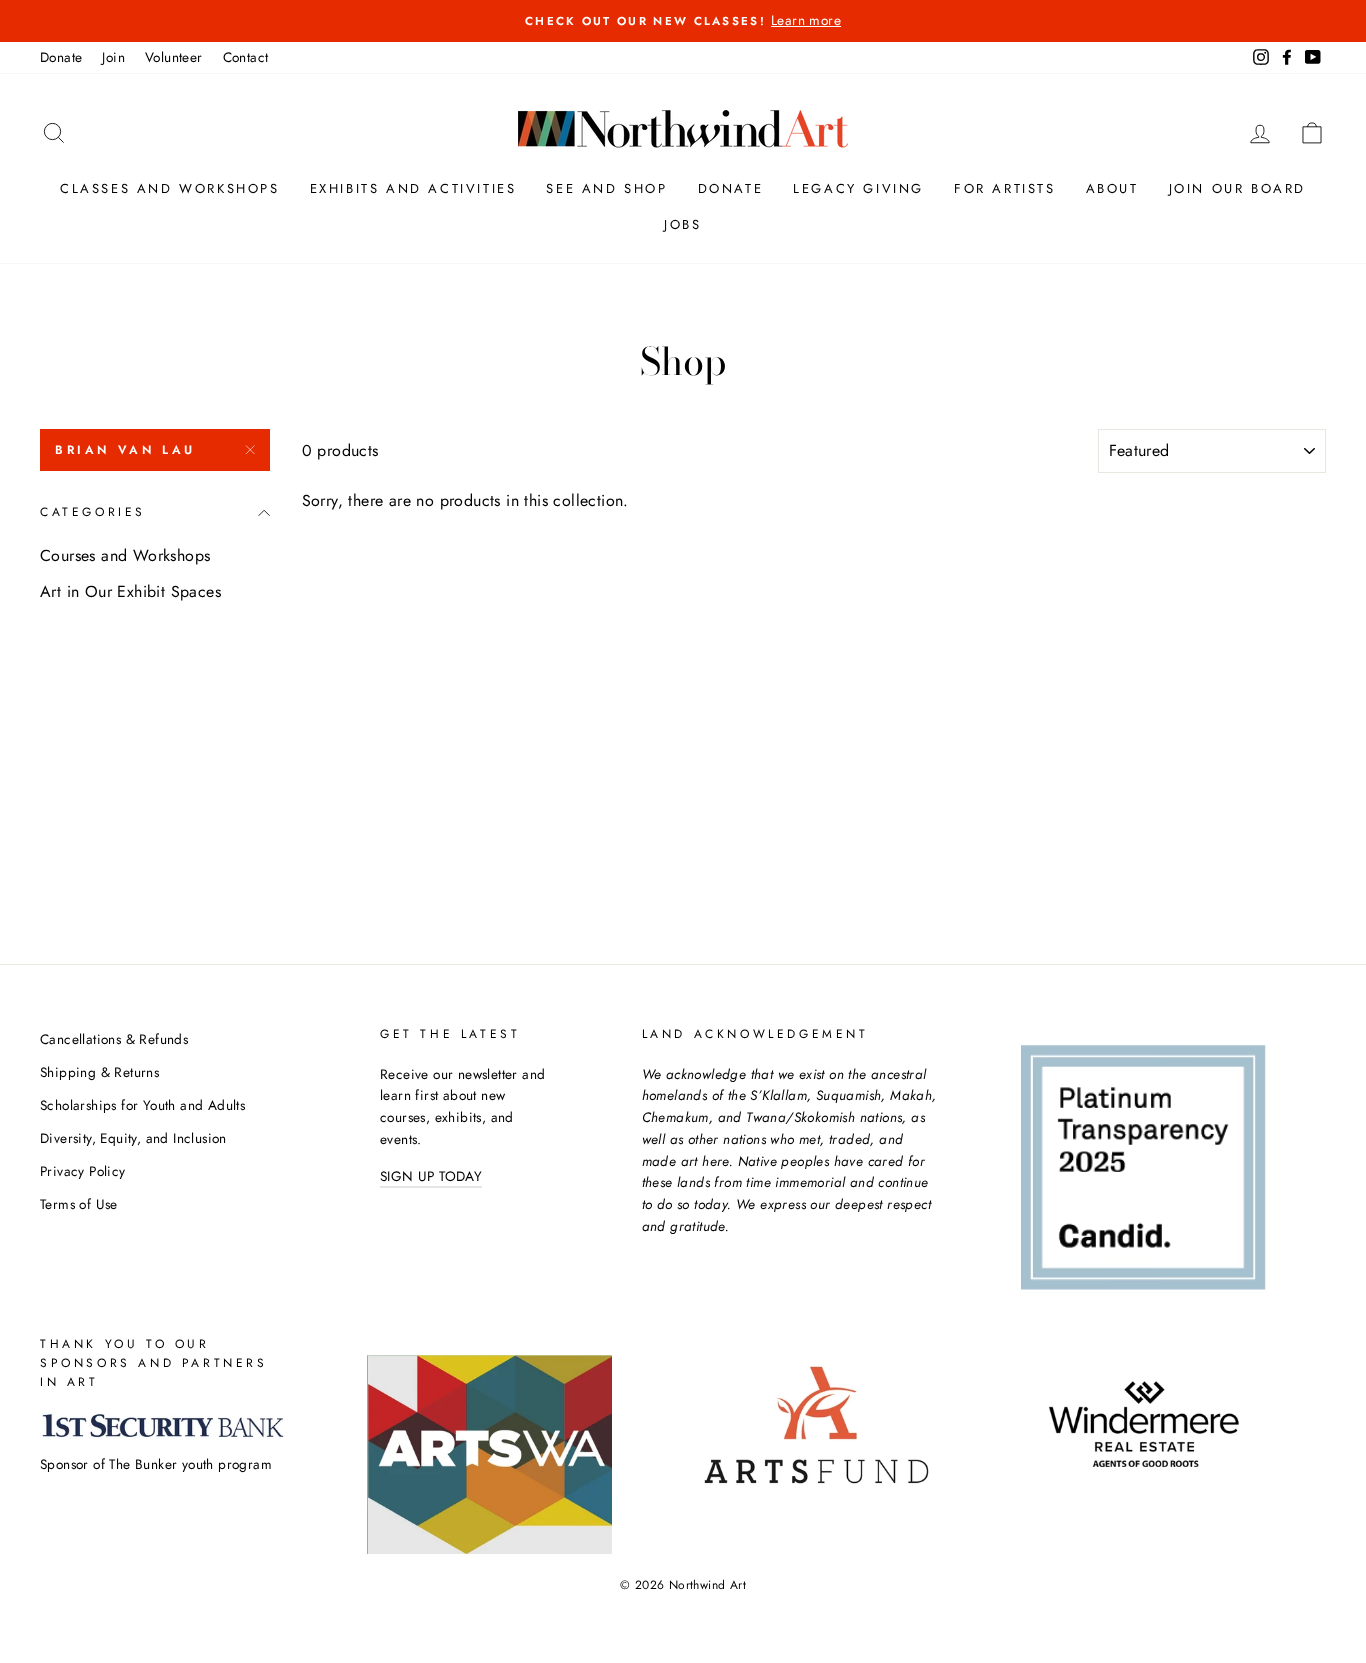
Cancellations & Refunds (114, 1039)
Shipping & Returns (99, 1072)
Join (113, 57)
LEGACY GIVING (858, 188)
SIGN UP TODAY (431, 1176)
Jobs (682, 224)
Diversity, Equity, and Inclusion (133, 1138)
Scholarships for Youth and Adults (142, 1105)
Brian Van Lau (125, 450)
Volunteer (174, 57)
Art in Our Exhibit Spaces (130, 591)
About (1112, 188)
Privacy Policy (83, 1171)
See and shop (606, 188)
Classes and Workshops (170, 188)
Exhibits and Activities (413, 188)
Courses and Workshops (125, 555)
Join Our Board (1237, 188)
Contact (246, 57)
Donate (61, 57)
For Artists (1005, 188)
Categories (93, 512)
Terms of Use (79, 1204)
